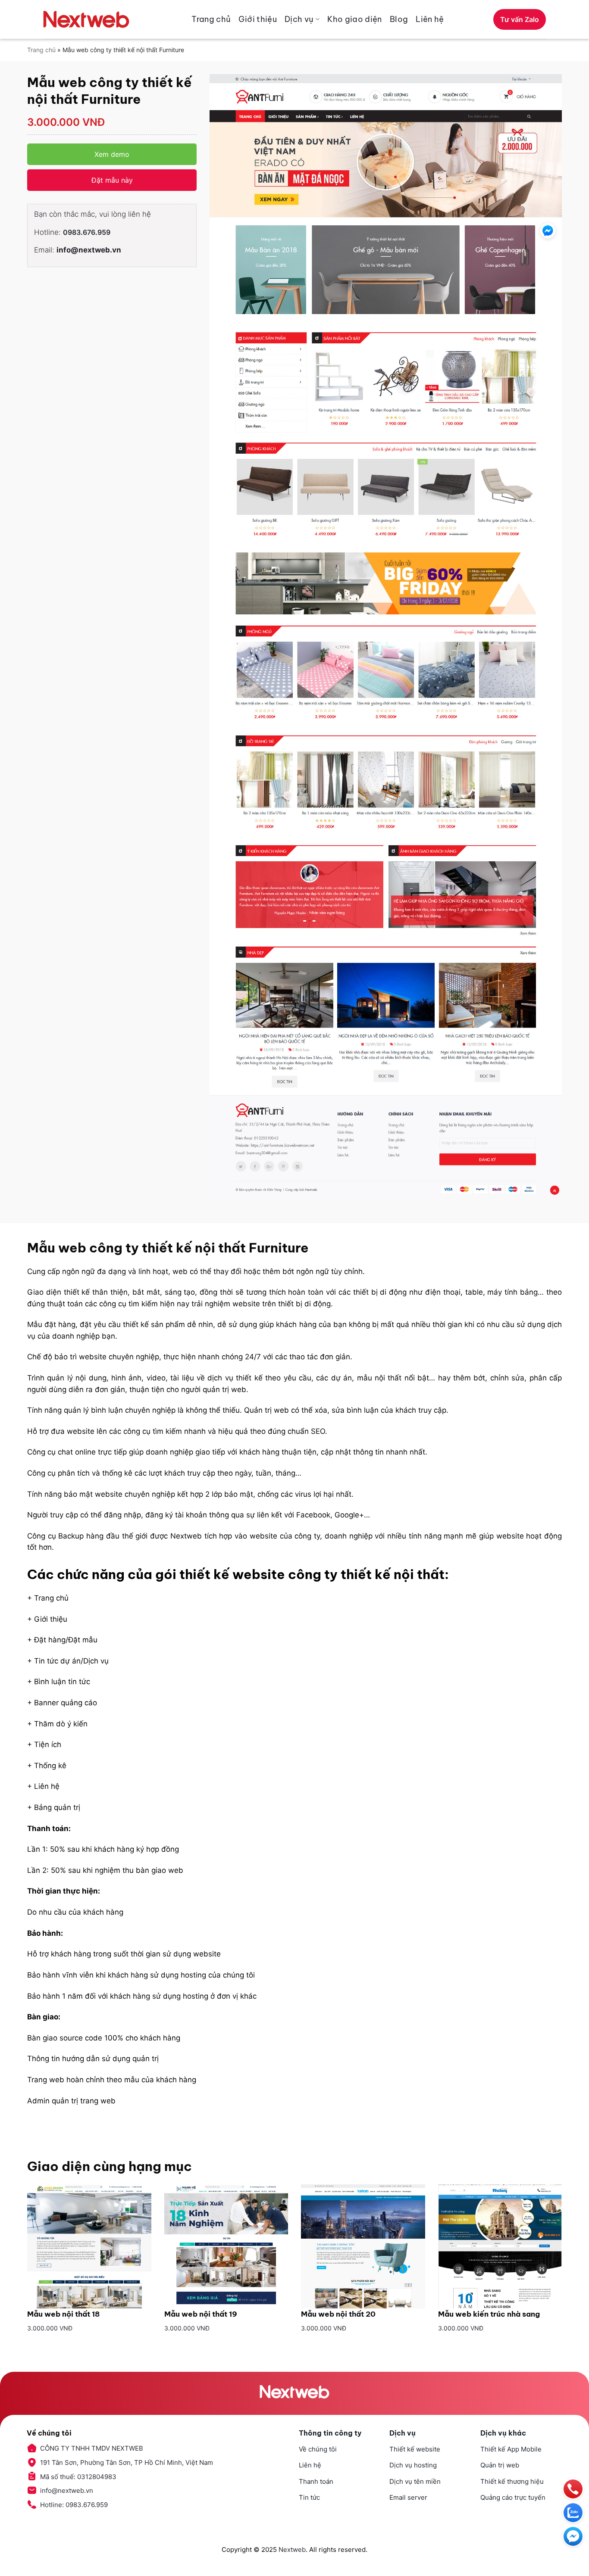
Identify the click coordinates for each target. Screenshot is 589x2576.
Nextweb (292, 2550)
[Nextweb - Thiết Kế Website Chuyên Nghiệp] (86, 19)
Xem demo (112, 154)
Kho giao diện (355, 19)
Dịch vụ (299, 19)
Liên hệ (430, 19)
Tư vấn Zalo (520, 19)
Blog (399, 19)
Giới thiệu (258, 19)
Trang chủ (211, 19)
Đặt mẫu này (112, 180)
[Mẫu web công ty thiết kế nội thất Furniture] (386, 636)
